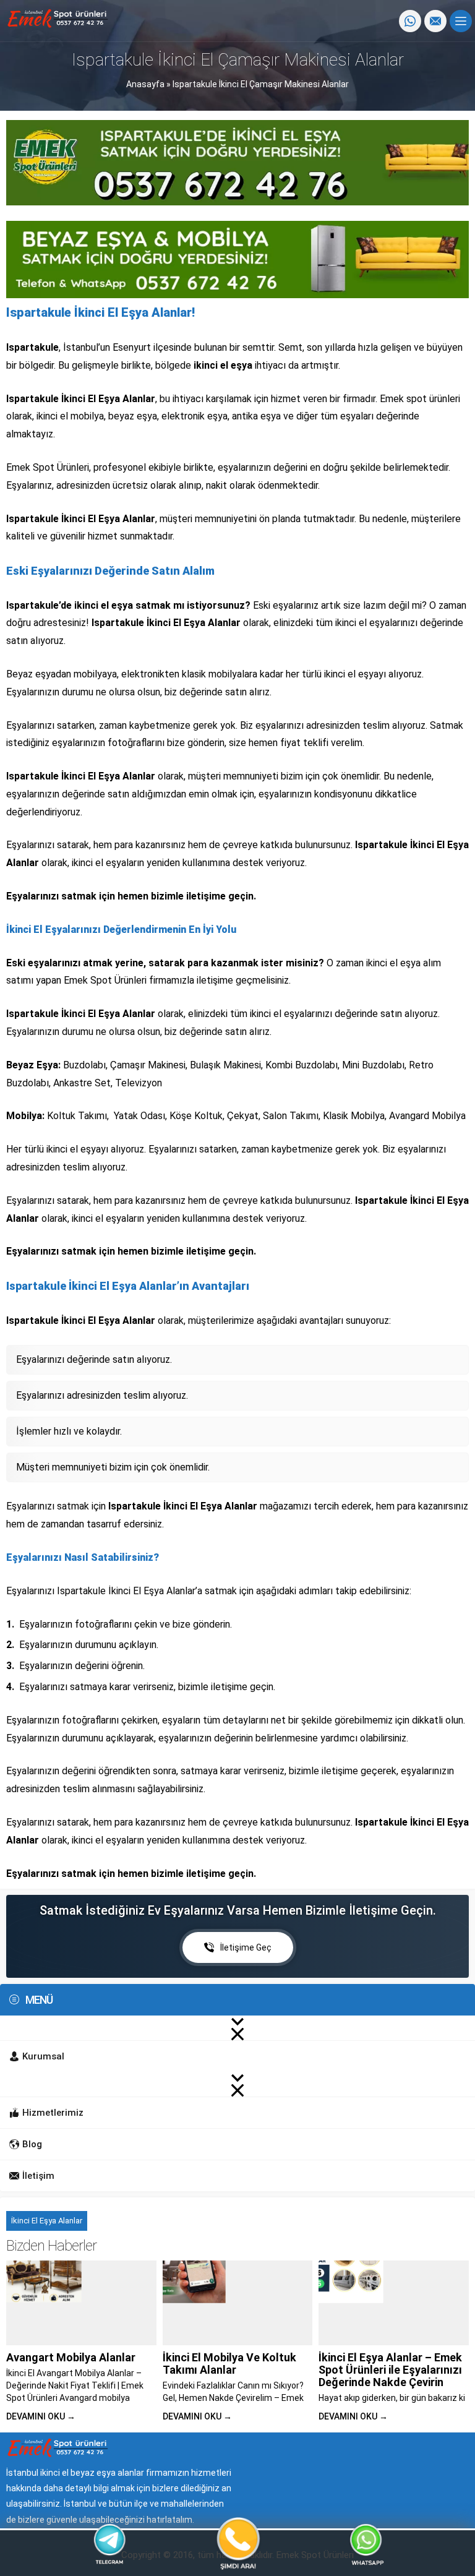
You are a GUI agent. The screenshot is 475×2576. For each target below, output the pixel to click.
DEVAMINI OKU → (41, 2416)
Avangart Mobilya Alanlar (71, 2357)
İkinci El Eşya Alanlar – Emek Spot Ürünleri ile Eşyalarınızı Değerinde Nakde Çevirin (390, 2370)
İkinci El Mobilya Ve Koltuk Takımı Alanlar (229, 2363)
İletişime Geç (246, 1947)
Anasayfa (145, 84)
